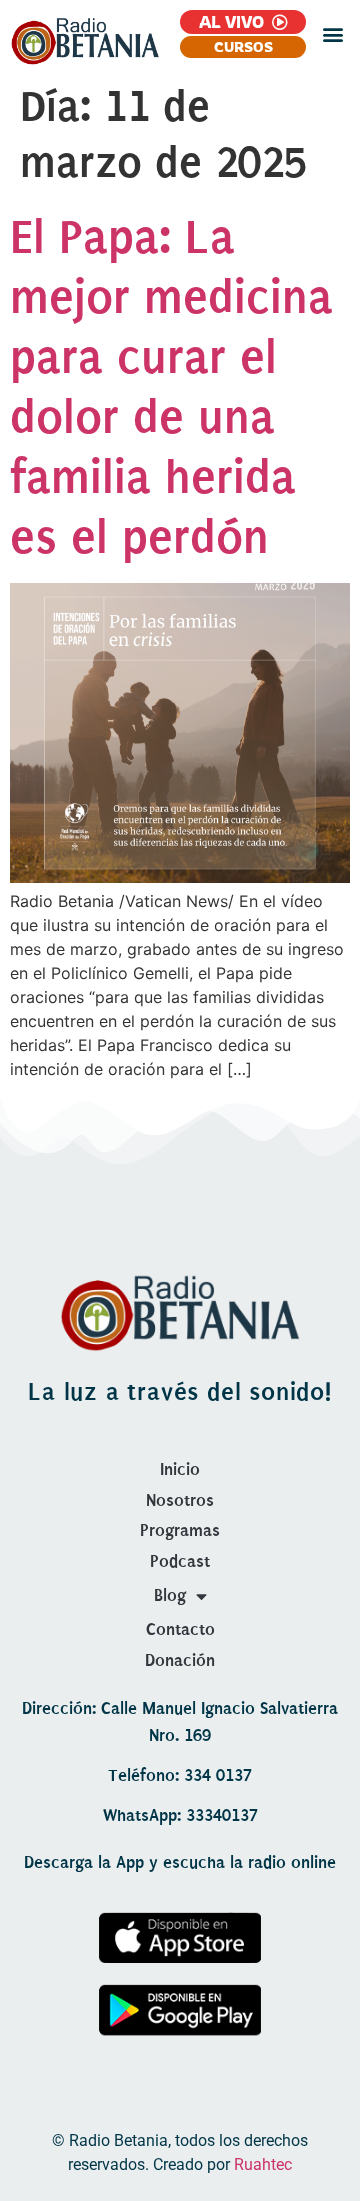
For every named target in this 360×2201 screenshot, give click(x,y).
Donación (180, 1660)
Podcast (180, 1561)
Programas (180, 1530)
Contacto (180, 1629)
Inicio (180, 1469)
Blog (170, 1595)
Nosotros (180, 1500)
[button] (333, 34)
